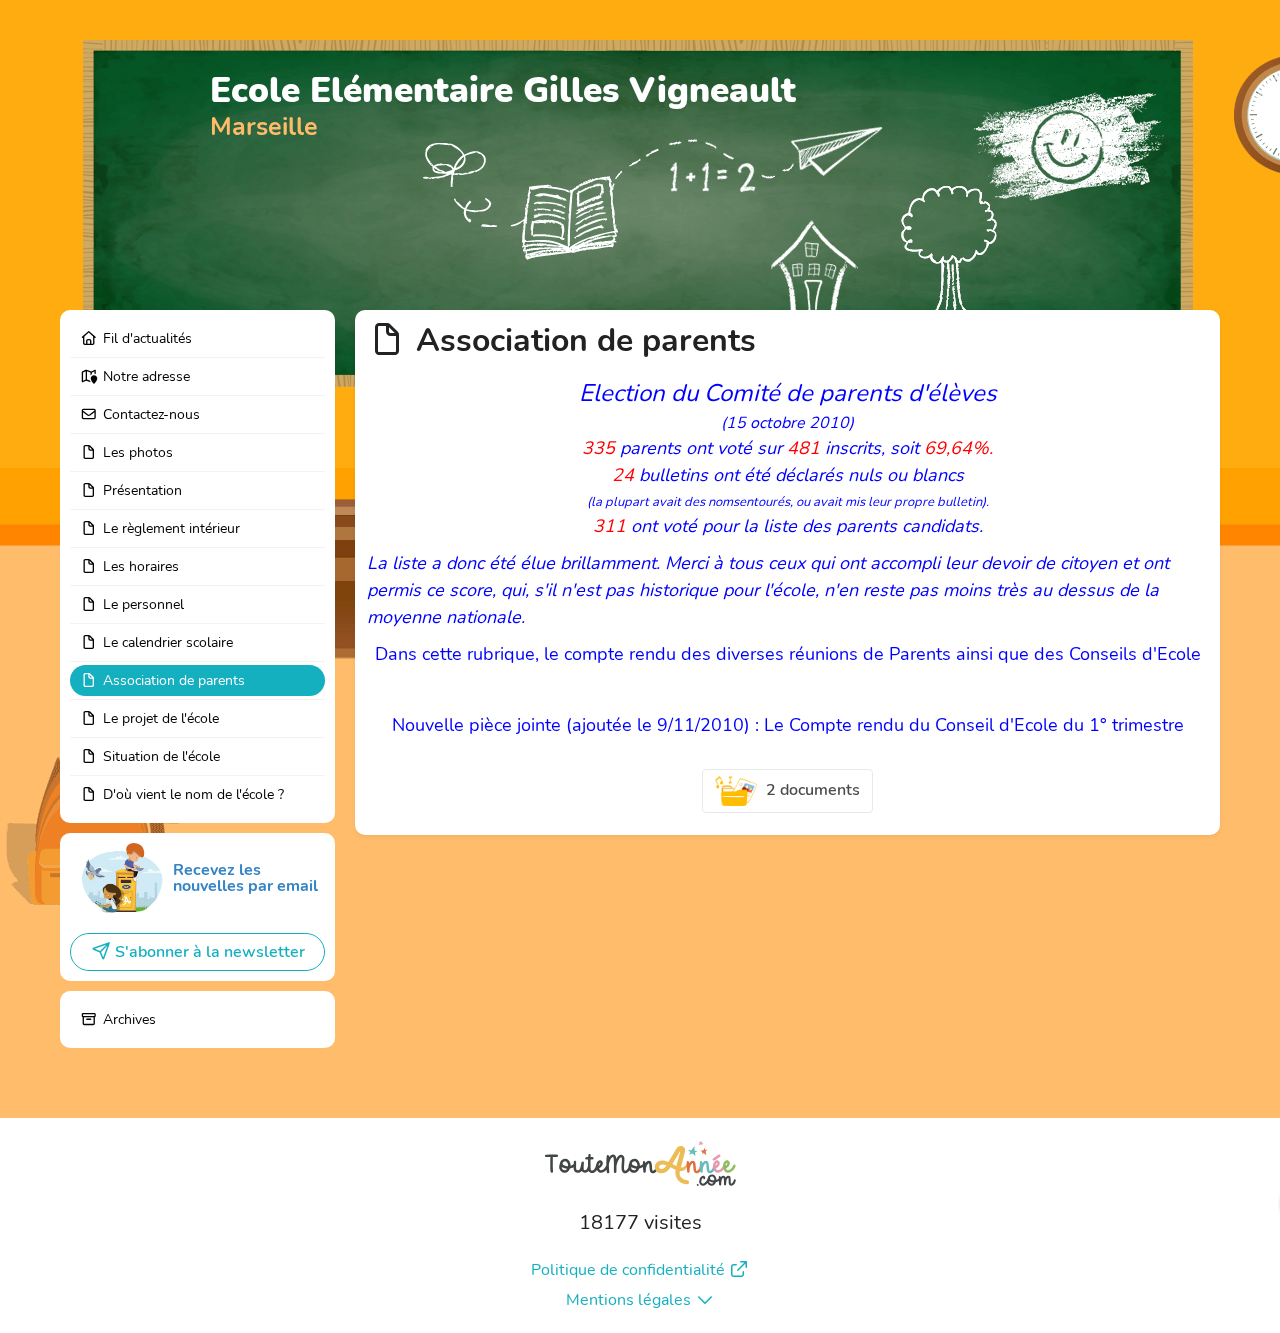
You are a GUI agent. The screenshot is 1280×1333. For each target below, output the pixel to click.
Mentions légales (628, 1300)
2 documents (813, 790)
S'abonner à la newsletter (210, 952)
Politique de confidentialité (628, 1270)
